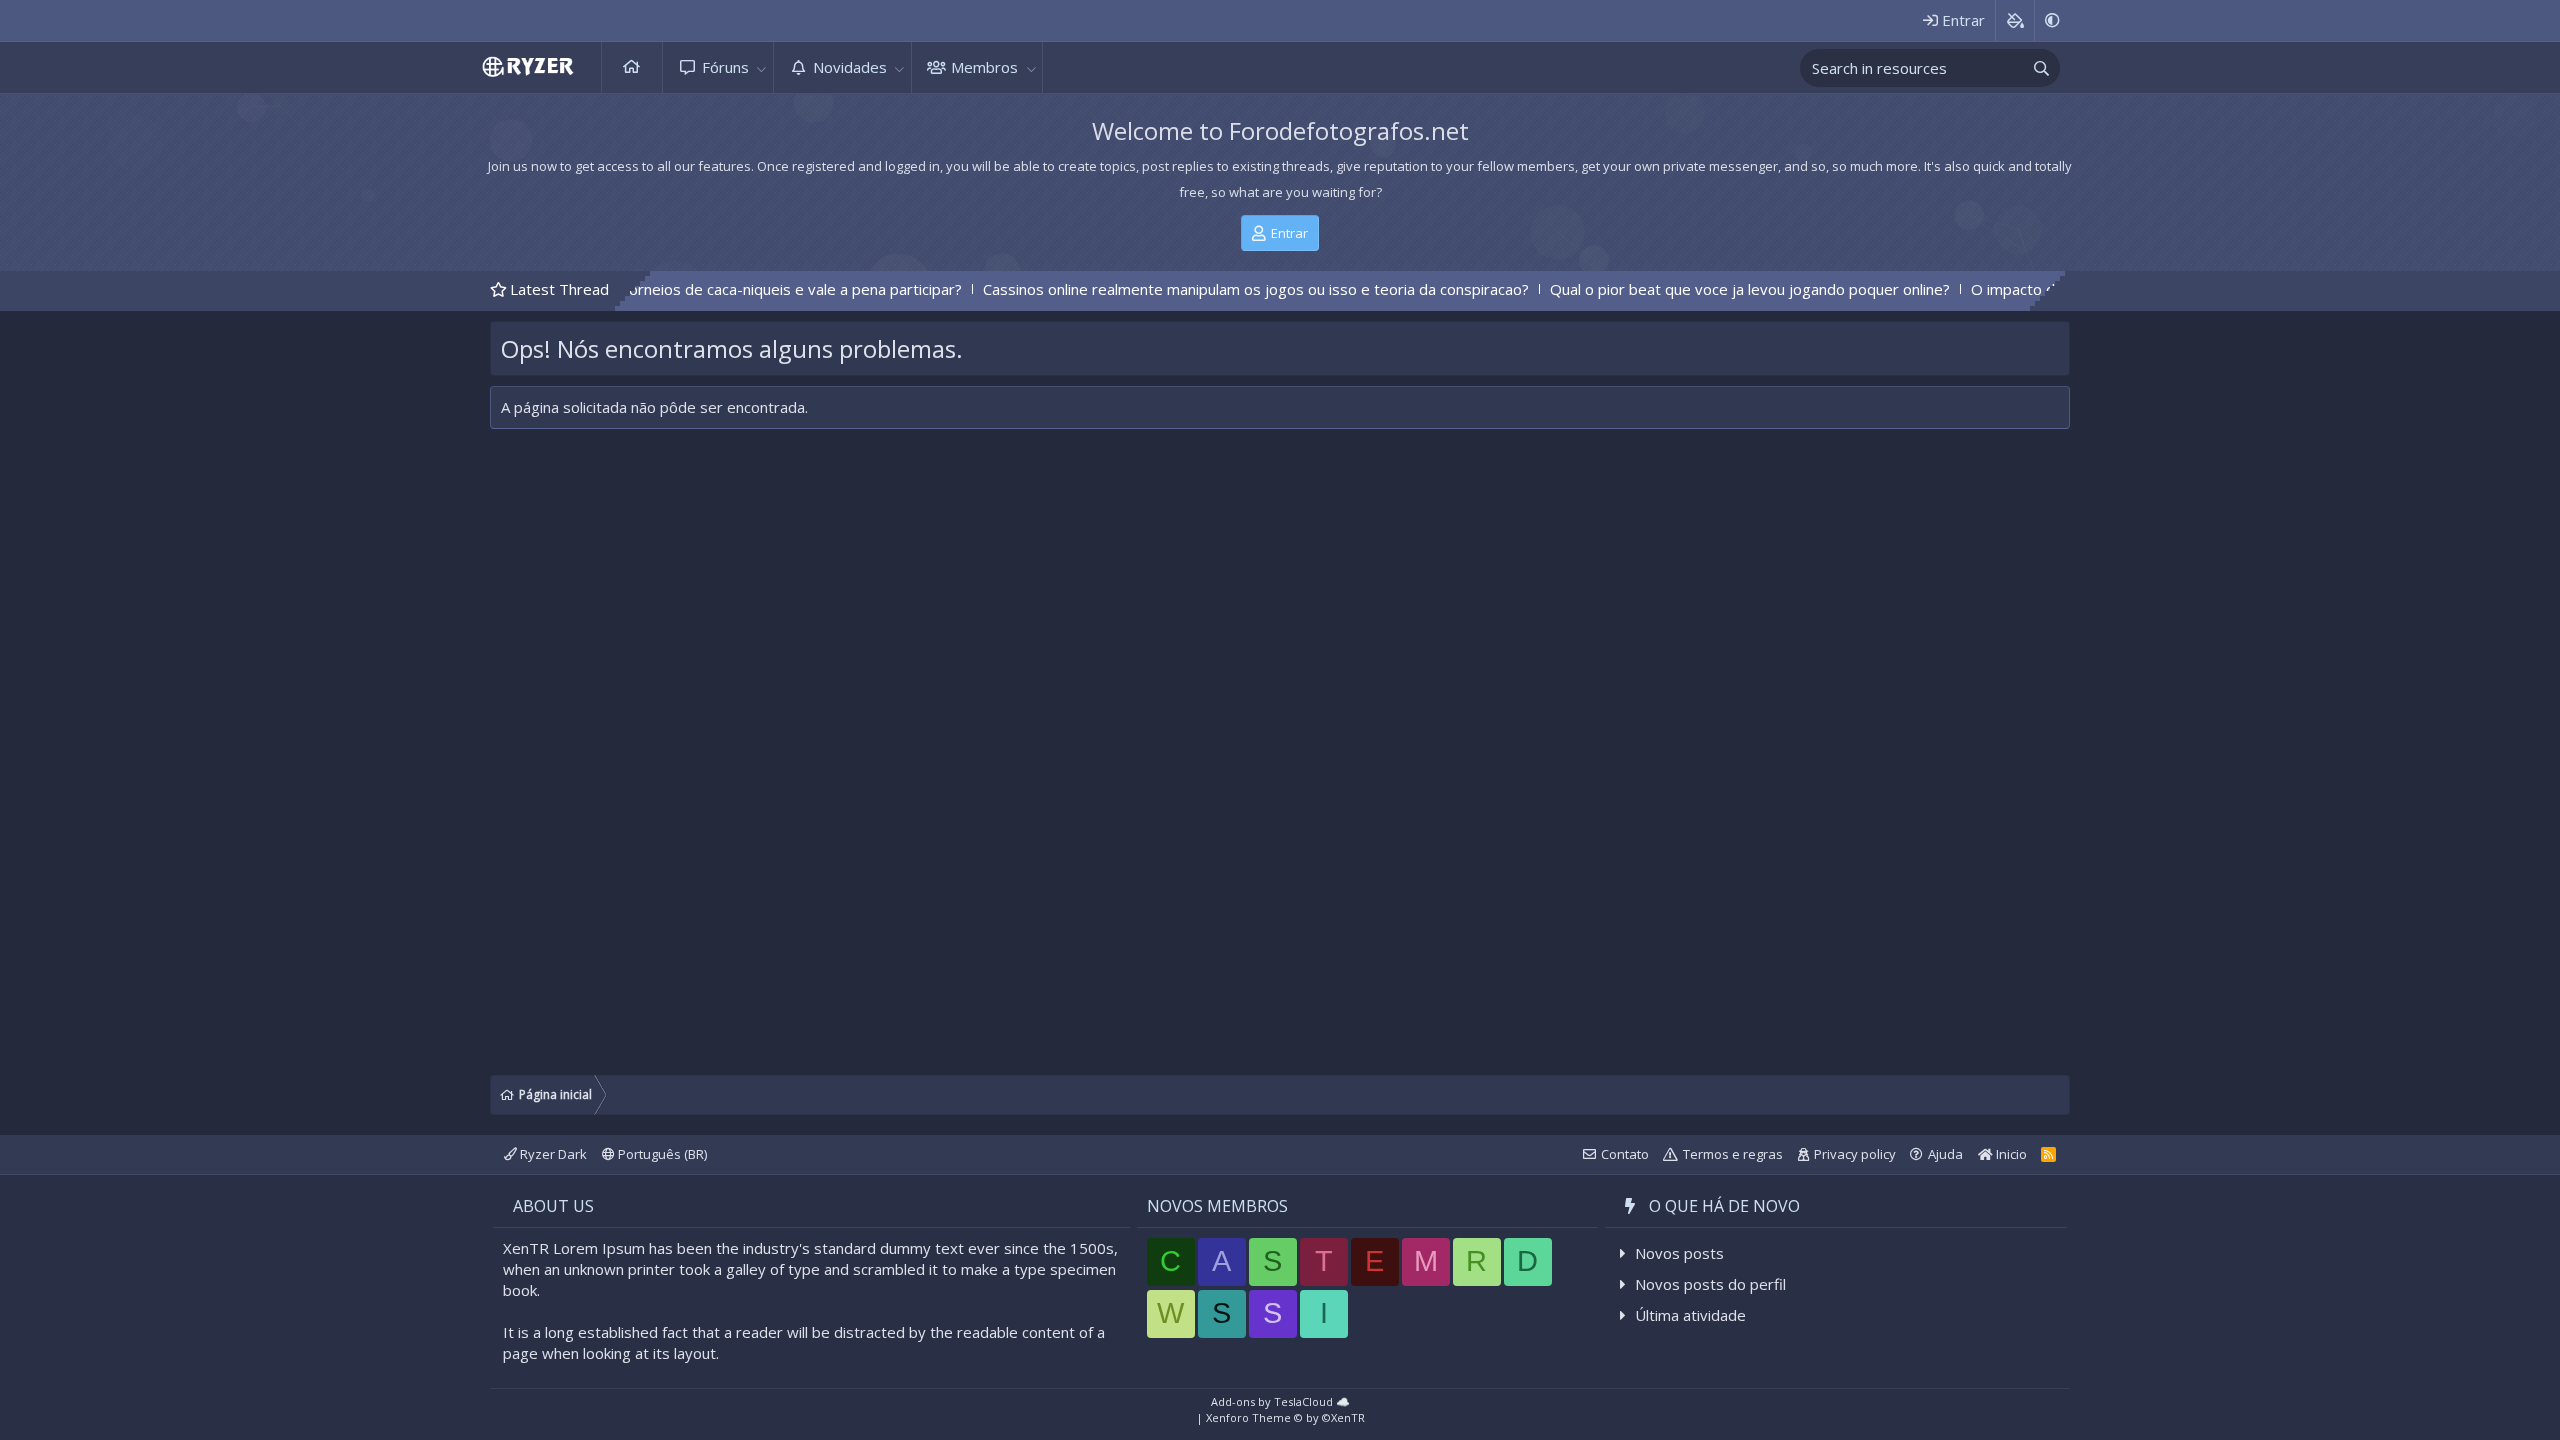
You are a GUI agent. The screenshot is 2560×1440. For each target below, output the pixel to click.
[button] (762, 67)
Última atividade (1690, 1315)
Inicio (2010, 1154)
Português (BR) (661, 1154)
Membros (984, 67)
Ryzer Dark (552, 1154)
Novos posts (1679, 1253)
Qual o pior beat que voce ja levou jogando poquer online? (1674, 289)
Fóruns (725, 67)
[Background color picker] (2014, 20)
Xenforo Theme (1285, 1417)
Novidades (850, 67)
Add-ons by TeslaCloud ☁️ (1280, 1401)
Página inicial (632, 67)
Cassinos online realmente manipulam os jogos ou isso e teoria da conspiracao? (1180, 289)
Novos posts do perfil (1710, 1284)
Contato (1625, 1154)
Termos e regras (1733, 1154)
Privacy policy (1855, 1154)
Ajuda (1945, 1154)
